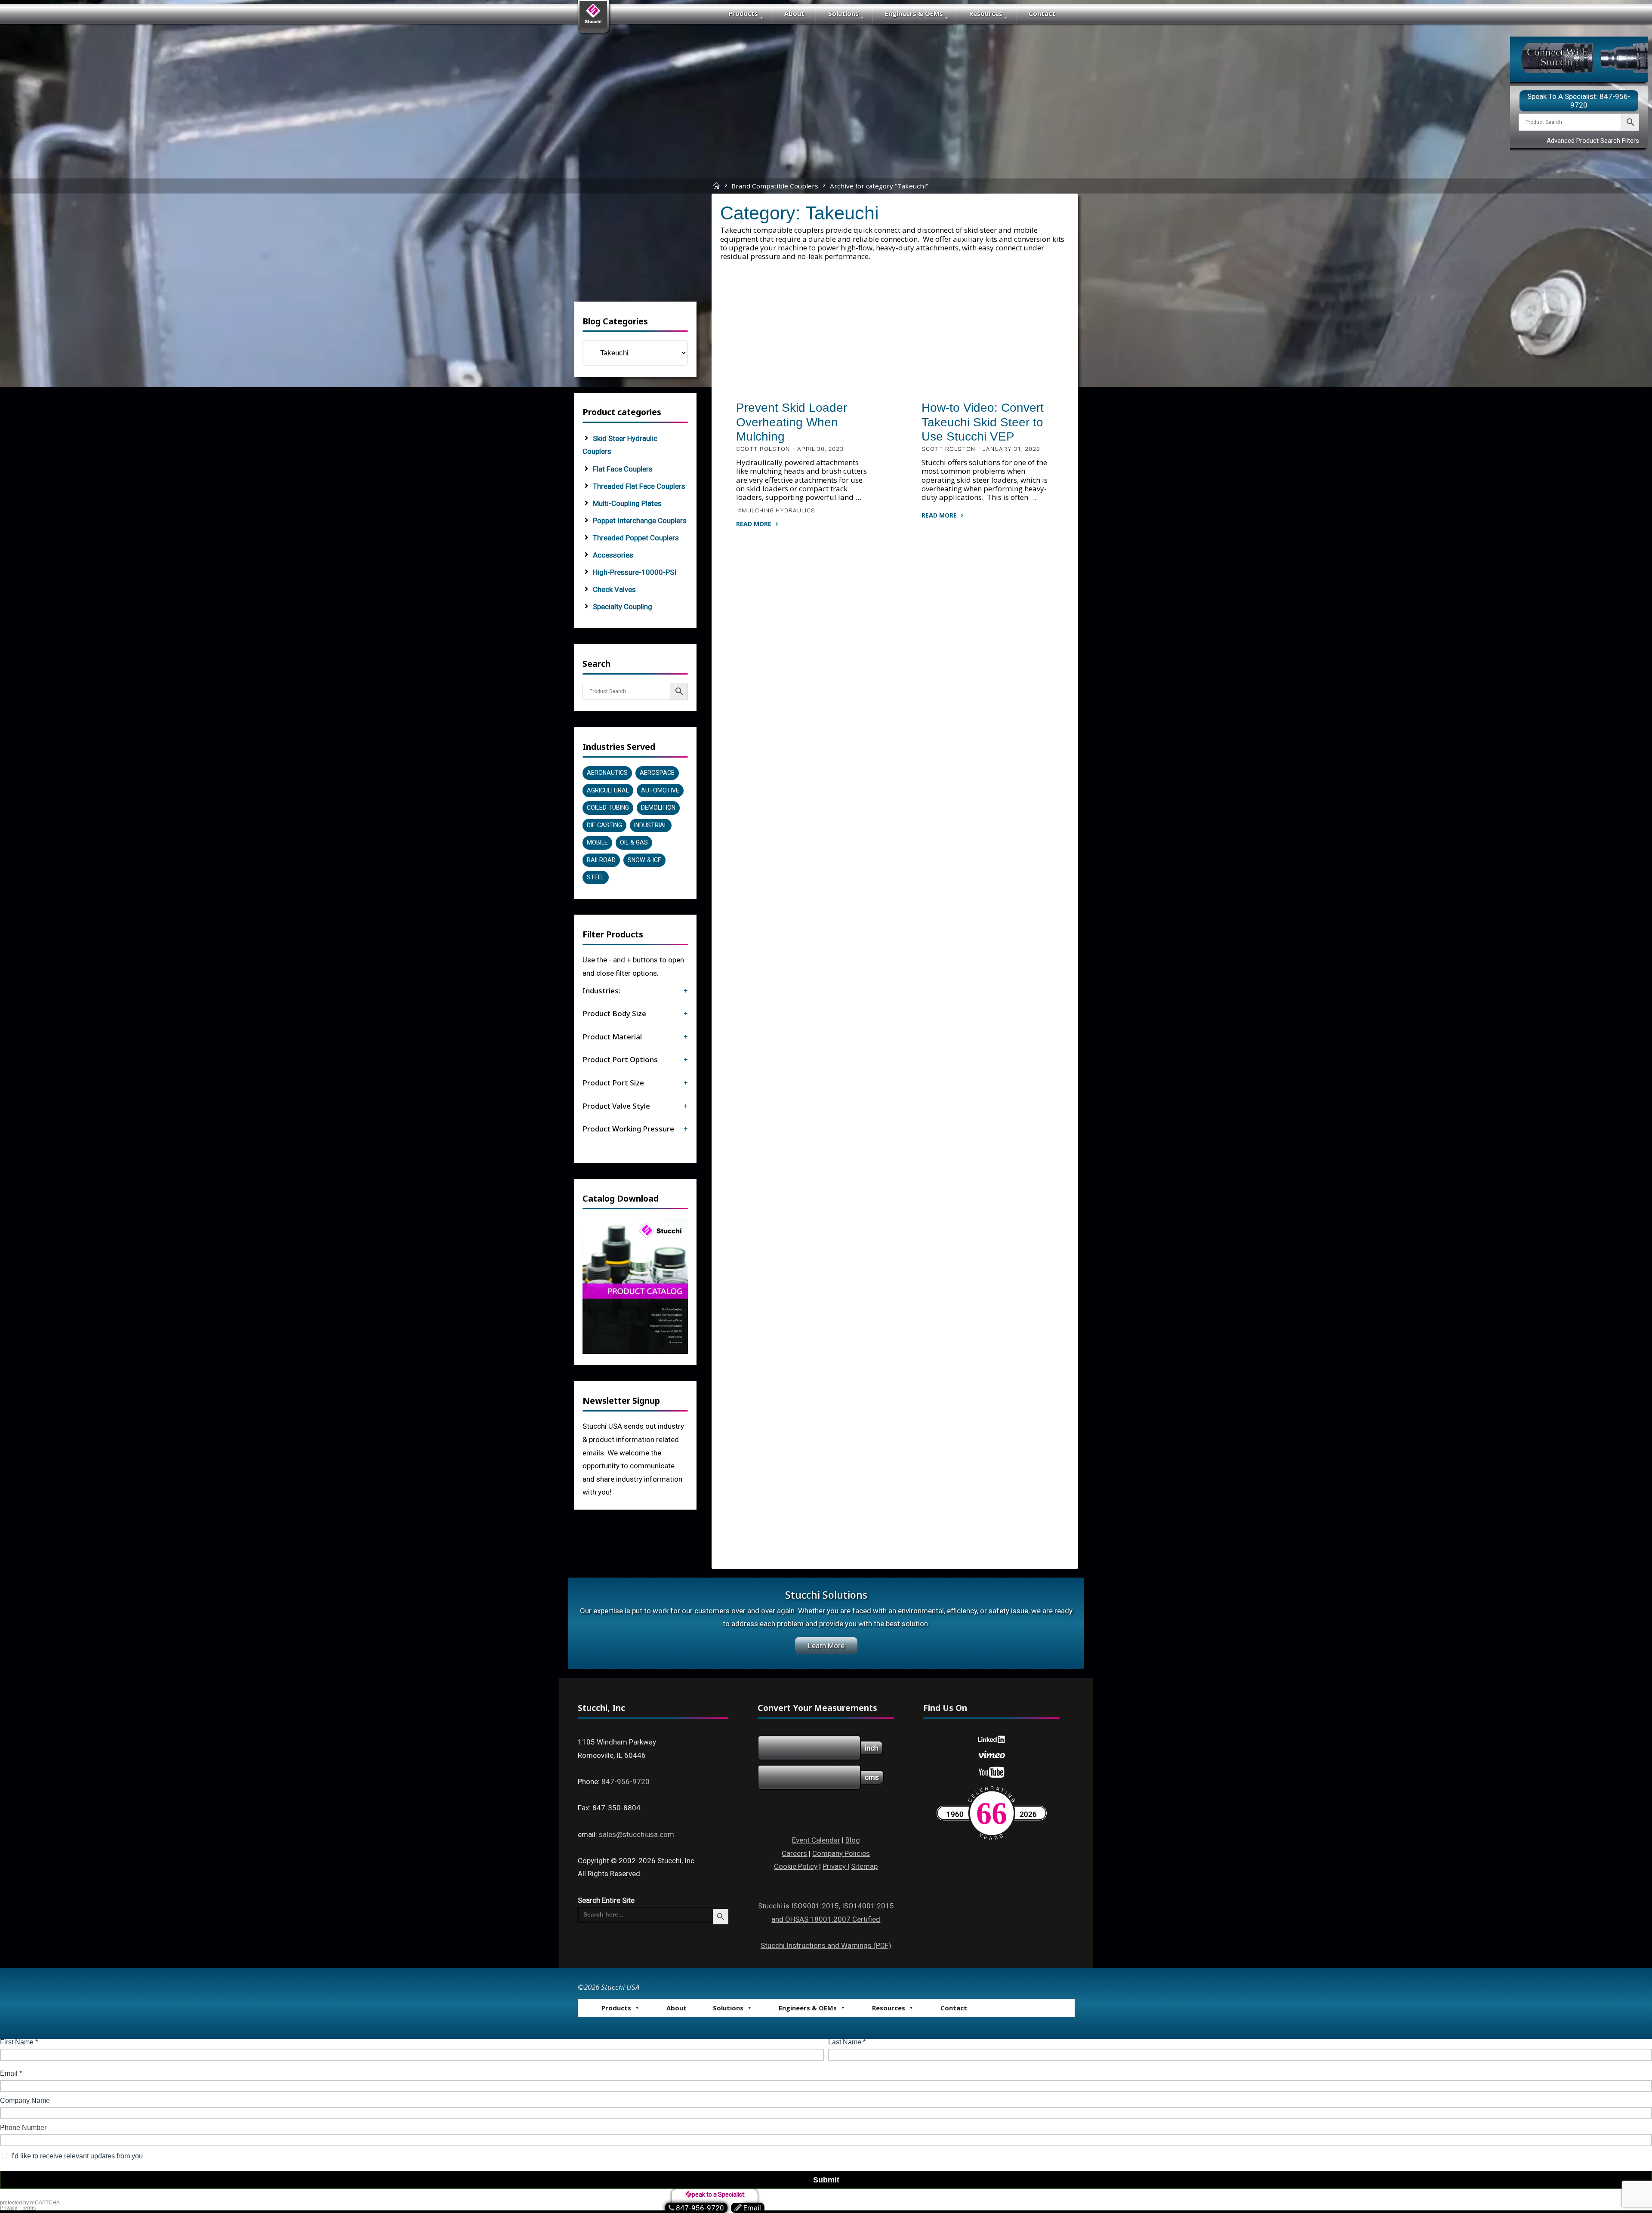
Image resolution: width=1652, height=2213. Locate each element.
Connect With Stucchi (1557, 57)
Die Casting (604, 825)
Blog (853, 1840)
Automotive (660, 790)
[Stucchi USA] (593, 18)
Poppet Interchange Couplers (640, 521)
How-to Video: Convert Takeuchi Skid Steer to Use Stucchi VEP (983, 422)
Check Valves (614, 589)
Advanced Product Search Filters (1593, 141)
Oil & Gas (634, 842)
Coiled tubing (608, 808)
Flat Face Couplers (623, 469)
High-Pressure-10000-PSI (635, 572)
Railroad (601, 860)
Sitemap (864, 1866)
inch (871, 1748)
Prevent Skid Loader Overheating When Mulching (792, 422)
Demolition (658, 808)
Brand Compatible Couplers (775, 185)
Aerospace (657, 773)
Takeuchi (808, 385)
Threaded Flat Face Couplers (639, 486)
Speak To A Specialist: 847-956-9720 (1579, 101)
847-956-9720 (626, 1781)
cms (872, 1777)
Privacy (835, 1866)
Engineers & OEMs (914, 13)
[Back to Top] (1618, 2188)
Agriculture (799, 376)
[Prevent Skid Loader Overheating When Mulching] (802, 348)
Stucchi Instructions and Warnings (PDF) (826, 1945)
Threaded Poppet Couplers (636, 538)
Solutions (843, 13)
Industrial (651, 825)
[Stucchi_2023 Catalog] (635, 1285)
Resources (986, 13)
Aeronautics (607, 773)
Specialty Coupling (623, 607)
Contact (1042, 13)
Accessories (613, 555)
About (794, 13)
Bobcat (838, 376)
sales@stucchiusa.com (636, 1834)
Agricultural (608, 790)
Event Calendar (816, 1840)
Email (752, 2208)
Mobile (774, 385)
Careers (794, 1853)
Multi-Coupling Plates (627, 503)
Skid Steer (753, 376)
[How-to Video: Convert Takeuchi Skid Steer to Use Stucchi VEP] (988, 348)
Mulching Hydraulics (778, 510)
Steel (596, 877)
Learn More (826, 1646)
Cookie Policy (796, 1866)
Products (743, 13)
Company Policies (841, 1853)
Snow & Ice (644, 860)
